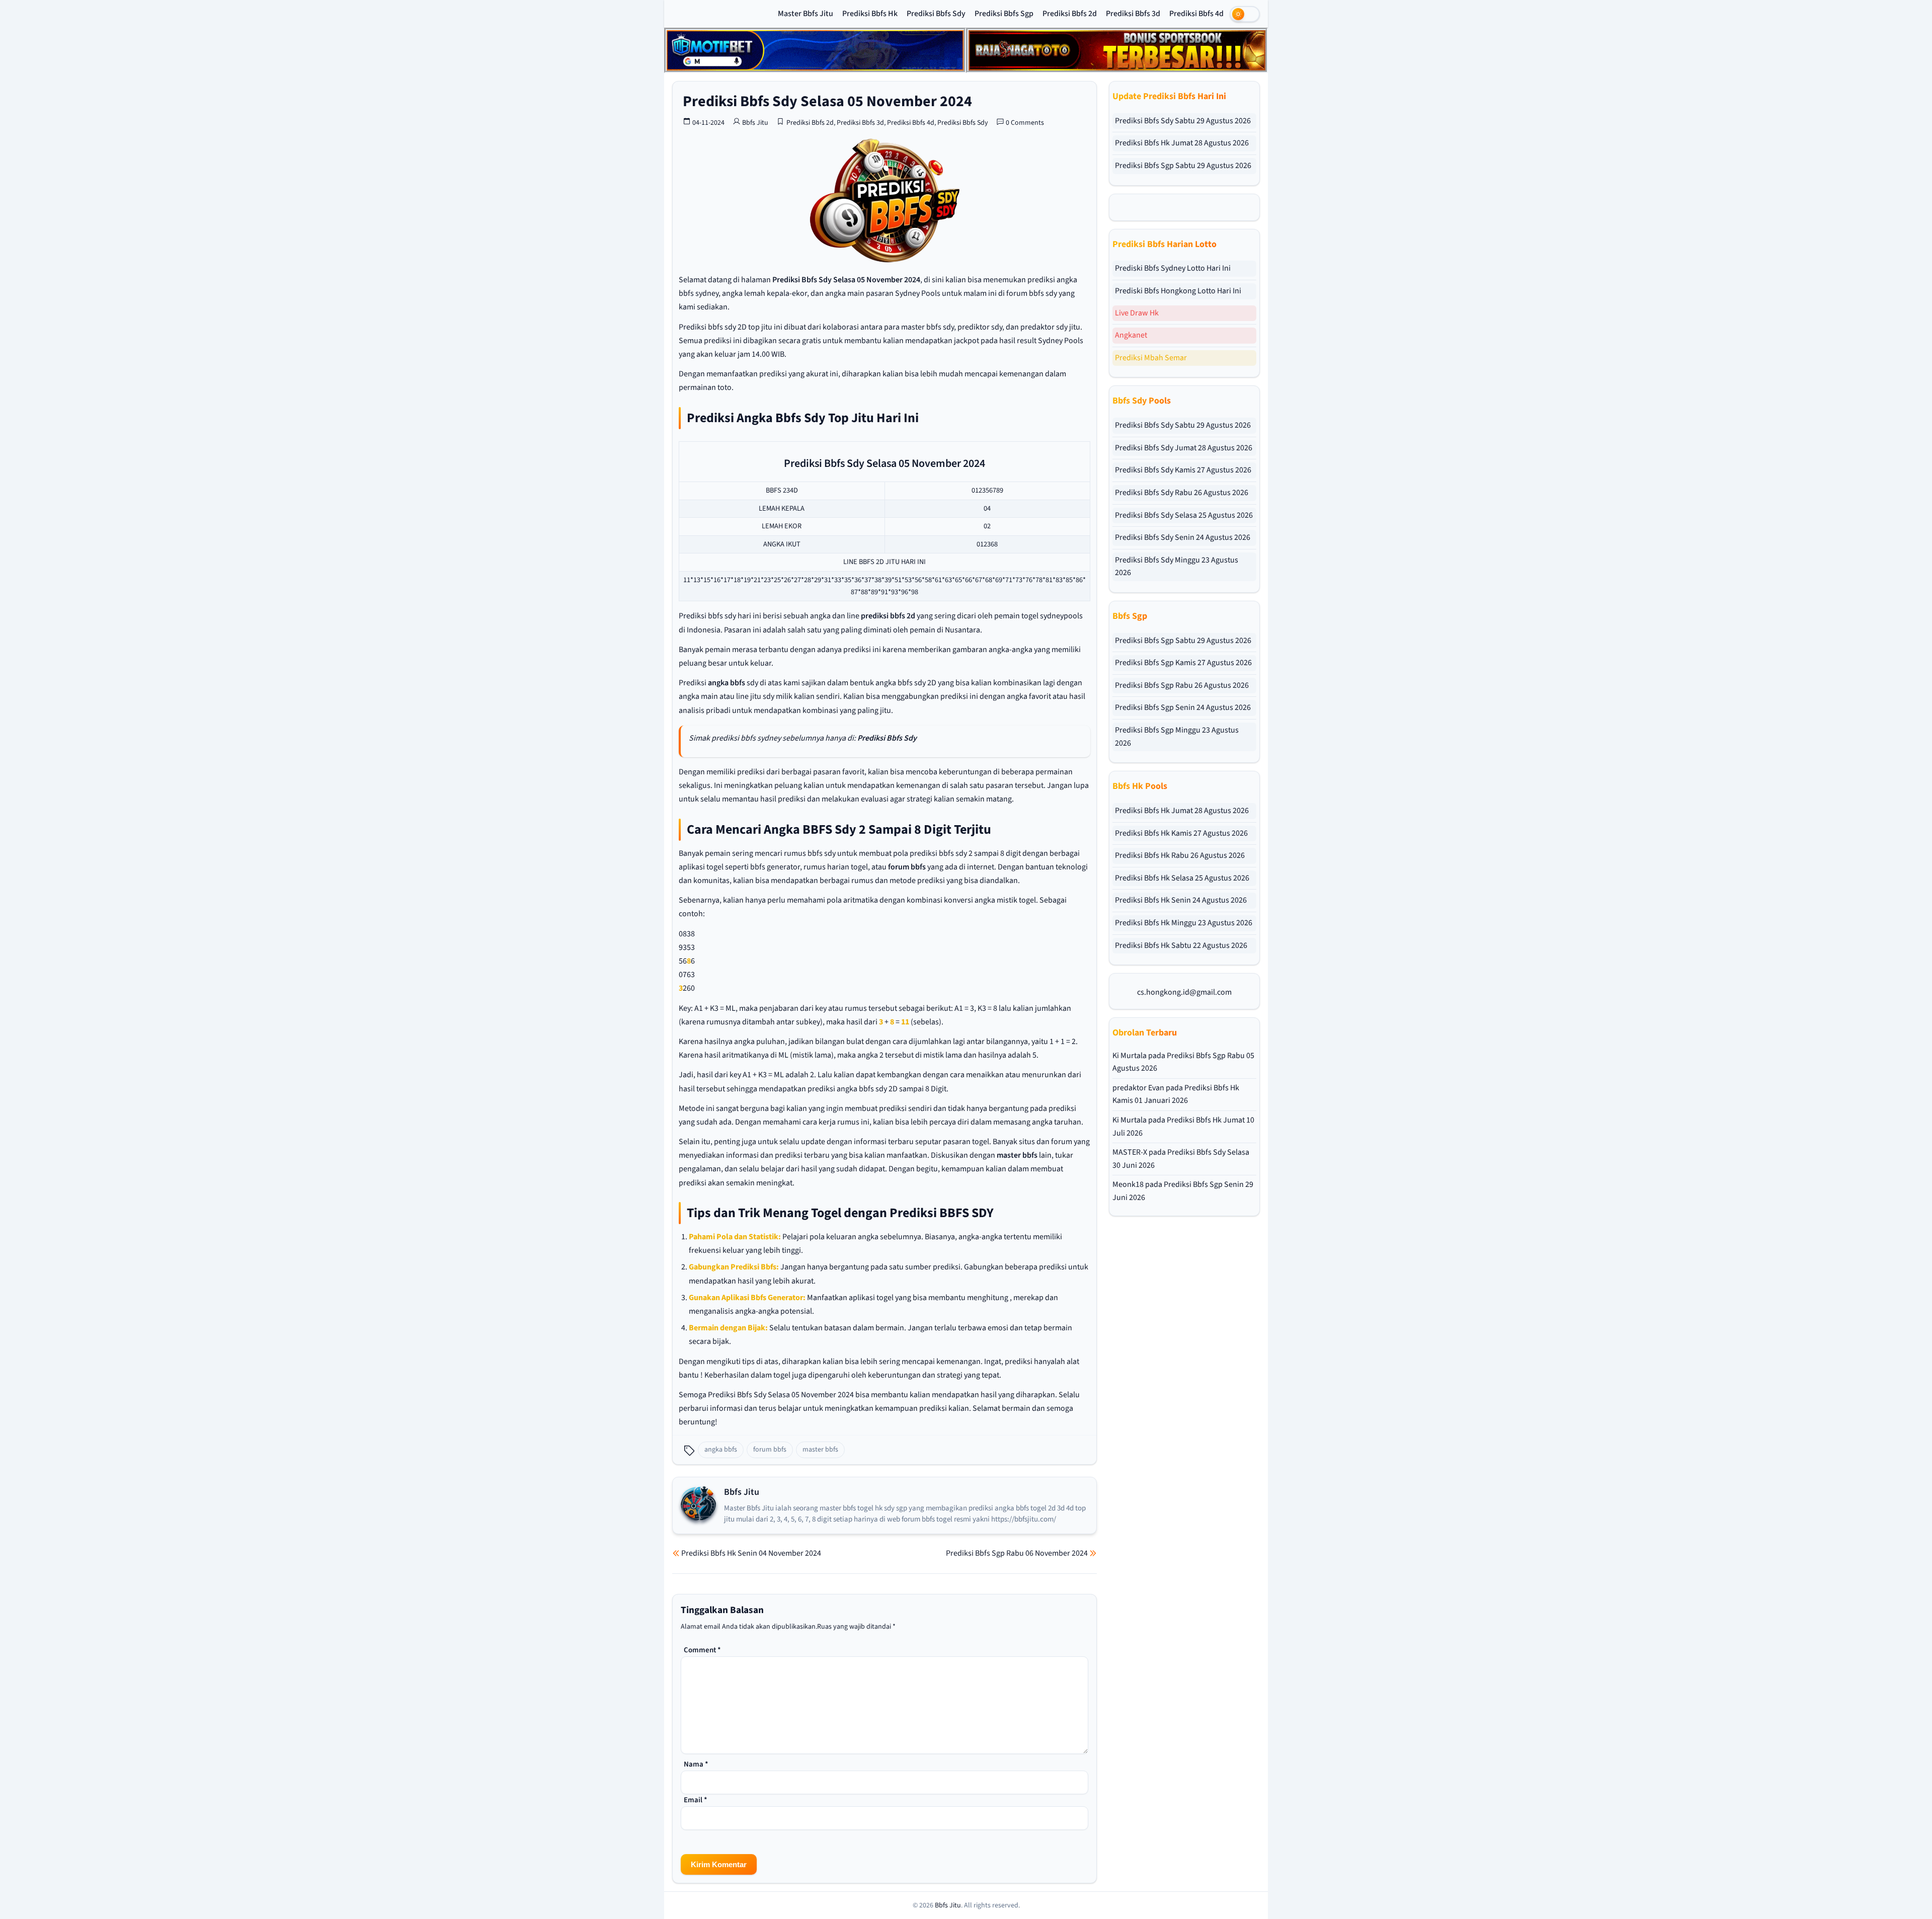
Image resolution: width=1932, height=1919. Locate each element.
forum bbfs (907, 867)
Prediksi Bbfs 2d (1070, 14)
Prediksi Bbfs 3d (1133, 14)
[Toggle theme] (1245, 14)
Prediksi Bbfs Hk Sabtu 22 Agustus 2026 (1181, 945)
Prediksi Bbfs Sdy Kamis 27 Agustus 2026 (1183, 470)
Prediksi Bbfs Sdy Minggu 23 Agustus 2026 (1177, 567)
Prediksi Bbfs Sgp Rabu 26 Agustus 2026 (1182, 685)
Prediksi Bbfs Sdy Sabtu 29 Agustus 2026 (1183, 121)
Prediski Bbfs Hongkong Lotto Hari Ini (1178, 291)
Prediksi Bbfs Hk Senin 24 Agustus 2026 (1181, 900)
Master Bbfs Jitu (806, 14)
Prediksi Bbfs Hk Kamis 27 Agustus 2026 (1181, 833)
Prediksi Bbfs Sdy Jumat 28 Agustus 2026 (1184, 448)
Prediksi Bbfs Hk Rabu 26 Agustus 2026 (1180, 855)
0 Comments (1025, 123)
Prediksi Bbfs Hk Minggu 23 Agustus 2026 (1184, 923)
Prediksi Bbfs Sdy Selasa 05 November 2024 (827, 101)
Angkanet (1131, 335)
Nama (696, 1764)
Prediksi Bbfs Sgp (1004, 14)
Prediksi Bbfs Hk (870, 14)
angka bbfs (727, 683)
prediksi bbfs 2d (888, 616)
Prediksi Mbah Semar (1151, 358)
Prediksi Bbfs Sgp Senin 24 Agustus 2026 (1183, 707)
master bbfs (1017, 1155)
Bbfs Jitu (755, 123)
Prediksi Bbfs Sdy (936, 14)
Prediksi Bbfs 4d (1196, 14)
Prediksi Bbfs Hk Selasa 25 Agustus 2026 (1182, 878)
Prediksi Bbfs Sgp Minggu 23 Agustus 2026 (1177, 737)
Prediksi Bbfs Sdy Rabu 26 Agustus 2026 (1182, 493)
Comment (702, 1650)
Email (696, 1800)
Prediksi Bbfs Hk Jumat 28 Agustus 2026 (1182, 143)
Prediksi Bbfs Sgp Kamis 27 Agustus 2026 (1183, 663)
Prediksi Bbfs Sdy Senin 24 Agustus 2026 (1183, 537)
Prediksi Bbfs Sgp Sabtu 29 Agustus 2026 (1183, 166)
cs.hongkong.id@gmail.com (1184, 992)
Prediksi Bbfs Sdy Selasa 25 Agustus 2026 (1184, 515)
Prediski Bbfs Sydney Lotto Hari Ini (1173, 268)
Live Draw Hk (1137, 313)
